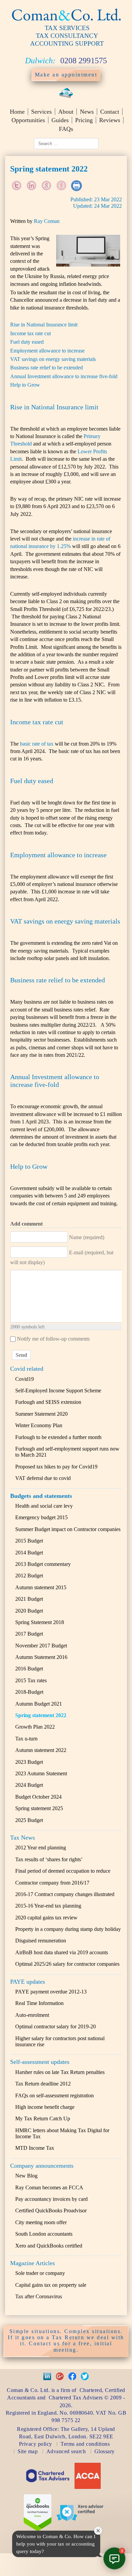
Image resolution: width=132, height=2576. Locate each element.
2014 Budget (29, 1553)
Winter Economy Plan (39, 1425)
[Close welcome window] (98, 2531)
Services (41, 112)
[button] (114, 2558)
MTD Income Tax (35, 2148)
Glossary (105, 2451)
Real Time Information (39, 2003)
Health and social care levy (44, 1506)
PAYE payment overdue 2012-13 (51, 1992)
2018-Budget (29, 1692)
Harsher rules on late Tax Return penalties (60, 2072)
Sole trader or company (40, 2273)
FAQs (66, 129)
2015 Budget (29, 1541)
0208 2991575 (84, 61)
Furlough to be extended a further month (58, 1437)
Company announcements (42, 2166)
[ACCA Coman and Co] (88, 2488)
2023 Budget (29, 1762)
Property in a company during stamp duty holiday (68, 1929)
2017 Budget (29, 1634)
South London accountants (44, 2234)
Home (17, 112)
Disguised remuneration (41, 1941)
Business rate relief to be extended (47, 368)
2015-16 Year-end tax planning (48, 1906)
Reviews (110, 120)
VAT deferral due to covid (43, 1478)
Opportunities (28, 120)
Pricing (84, 120)
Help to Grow (25, 385)
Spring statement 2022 (41, 1715)
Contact (110, 112)
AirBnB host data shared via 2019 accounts (62, 1952)
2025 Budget (29, 1820)
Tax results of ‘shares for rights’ (49, 1859)
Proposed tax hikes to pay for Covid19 (56, 1467)
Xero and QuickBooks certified (49, 2246)
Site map (28, 2451)
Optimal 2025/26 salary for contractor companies (67, 1964)
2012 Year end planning (41, 1848)
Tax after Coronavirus (39, 2296)
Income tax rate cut (30, 333)
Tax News (23, 1838)
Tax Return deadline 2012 (43, 2084)
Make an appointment (66, 75)
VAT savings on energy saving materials (53, 359)
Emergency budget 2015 (41, 1517)
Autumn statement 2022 (41, 1750)
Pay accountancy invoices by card (51, 2199)
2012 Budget (29, 1576)
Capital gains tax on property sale (51, 2285)
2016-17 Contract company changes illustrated (65, 1894)
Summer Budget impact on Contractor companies (68, 1529)
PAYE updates (28, 1982)
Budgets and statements (41, 1496)
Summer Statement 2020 (41, 1414)
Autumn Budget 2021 (39, 1704)
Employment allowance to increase (47, 351)
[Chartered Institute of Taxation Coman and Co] (48, 2486)
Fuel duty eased (27, 342)
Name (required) (87, 1237)
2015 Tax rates (31, 1680)
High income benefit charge (45, 2107)
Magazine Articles (32, 2263)
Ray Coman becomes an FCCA (49, 2187)
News (87, 112)
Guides (60, 120)
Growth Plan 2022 (35, 1727)
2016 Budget (29, 1669)
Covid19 (25, 1379)
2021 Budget (29, 1599)
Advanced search (66, 2451)
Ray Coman (47, 221)
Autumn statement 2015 (41, 1587)
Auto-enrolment (32, 2015)
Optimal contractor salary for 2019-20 (56, 2026)
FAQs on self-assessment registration (54, 2095)
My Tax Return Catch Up (43, 2118)
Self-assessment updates (40, 2062)
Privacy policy (36, 2444)
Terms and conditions (85, 2444)
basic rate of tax (37, 744)
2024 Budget (29, 1785)
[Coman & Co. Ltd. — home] (66, 21)
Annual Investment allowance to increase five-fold (64, 376)
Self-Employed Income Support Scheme (58, 1390)
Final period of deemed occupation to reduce (63, 1871)
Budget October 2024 (38, 1797)
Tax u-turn (26, 1739)
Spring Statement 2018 (40, 1622)
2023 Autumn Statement (41, 1773)
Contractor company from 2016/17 (52, 1883)
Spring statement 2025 (39, 1808)
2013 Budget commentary (43, 1564)
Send (21, 1355)
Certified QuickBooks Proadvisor (51, 2210)
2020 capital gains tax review (46, 1918)
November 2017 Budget (41, 1646)
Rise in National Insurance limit (44, 325)
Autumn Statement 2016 (41, 1657)
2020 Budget (29, 1611)
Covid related (27, 1369)
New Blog (26, 2176)
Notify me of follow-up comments (53, 1339)
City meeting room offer (41, 2222)
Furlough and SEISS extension (48, 1402)
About (66, 112)
